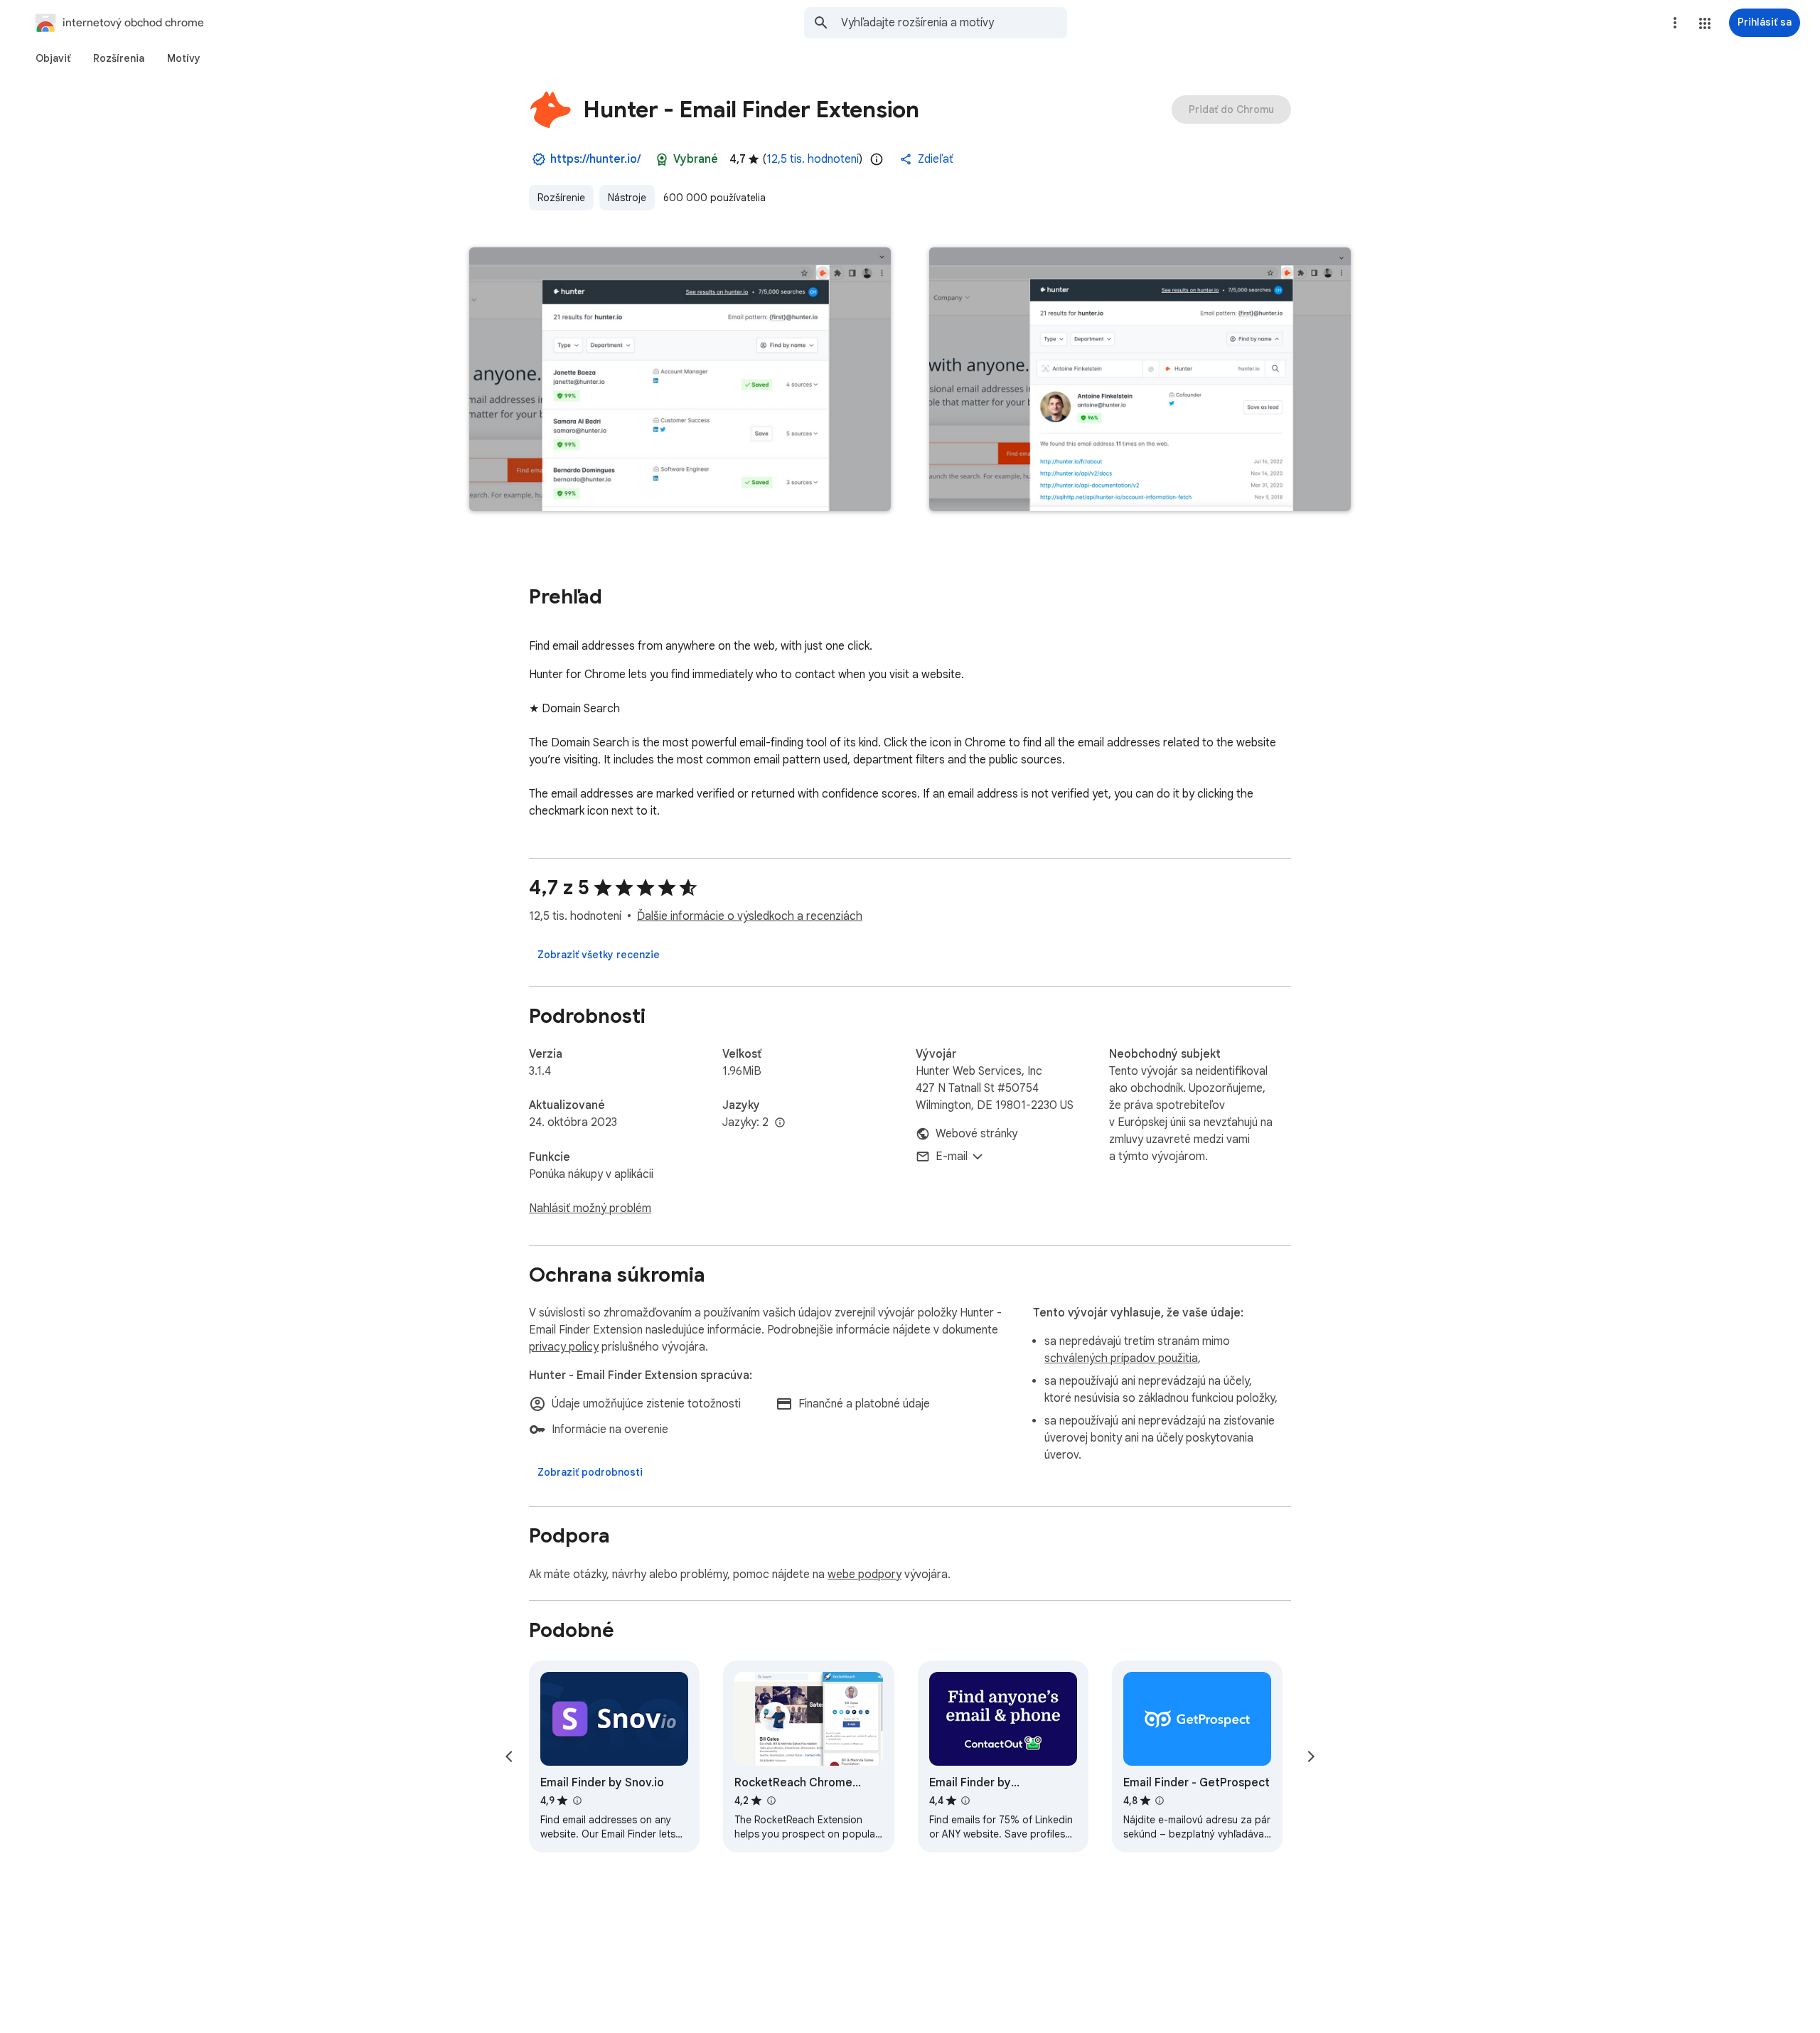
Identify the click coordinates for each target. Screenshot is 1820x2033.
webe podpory (864, 1575)
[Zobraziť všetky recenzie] (599, 955)
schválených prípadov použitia (1121, 1358)
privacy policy (564, 1347)
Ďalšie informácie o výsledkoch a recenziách (750, 916)
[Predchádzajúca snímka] (509, 1756)
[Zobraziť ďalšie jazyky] (780, 1123)
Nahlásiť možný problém (590, 1208)
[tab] (53, 58)
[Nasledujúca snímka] (1311, 1756)
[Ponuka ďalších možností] (1675, 23)
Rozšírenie (561, 198)
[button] (1705, 23)
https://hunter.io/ (595, 159)
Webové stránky (976, 1134)
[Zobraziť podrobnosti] (590, 1472)
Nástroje (627, 198)
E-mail (952, 1157)
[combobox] (954, 23)
